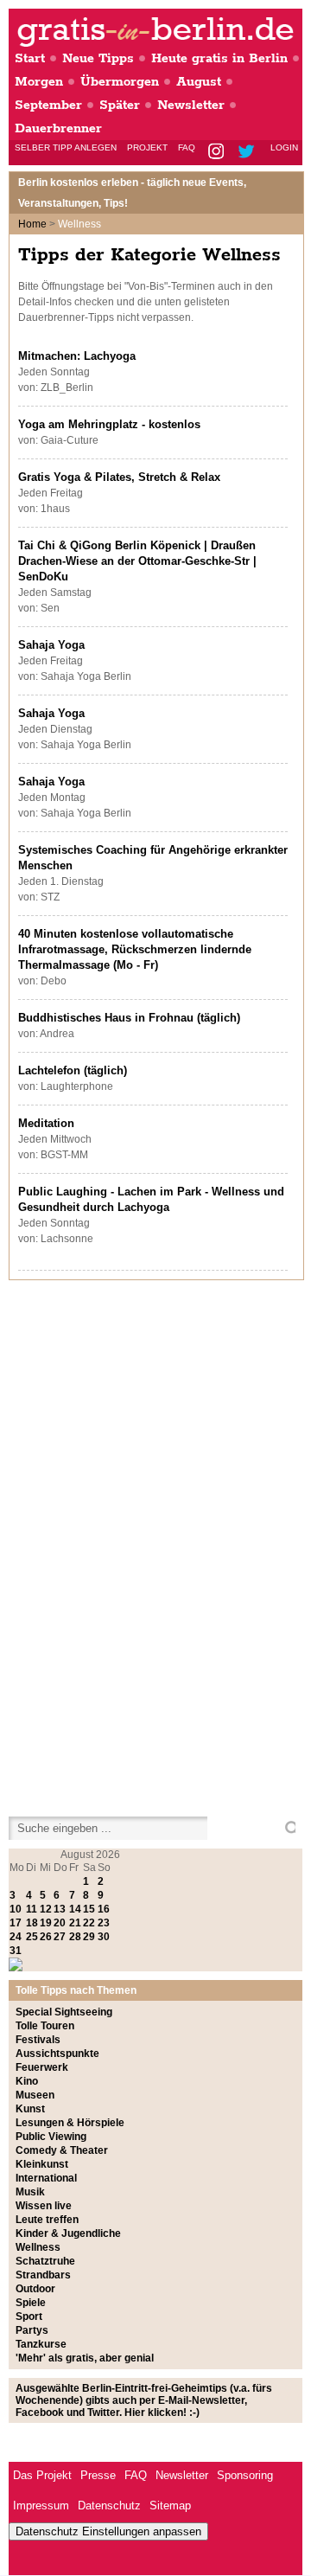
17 (16, 1923)
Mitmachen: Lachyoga (77, 356)
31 (16, 1951)
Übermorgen (120, 82)
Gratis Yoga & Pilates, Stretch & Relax (119, 477)
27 (60, 1937)
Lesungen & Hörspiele (70, 2123)
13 (60, 1909)
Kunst (30, 2109)
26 (46, 1937)
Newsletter (191, 105)
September (48, 105)
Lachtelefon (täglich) (73, 1070)
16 (104, 1909)
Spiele (31, 2303)
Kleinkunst (42, 2164)
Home (32, 224)
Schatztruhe (45, 2261)
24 (16, 1937)
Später (120, 105)
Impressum (41, 2506)
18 (32, 1923)
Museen (35, 2095)
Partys (32, 2330)
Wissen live (44, 2206)
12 (46, 1909)
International (46, 2178)
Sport (29, 2316)
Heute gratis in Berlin (219, 58)
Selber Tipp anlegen (66, 147)
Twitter (249, 153)
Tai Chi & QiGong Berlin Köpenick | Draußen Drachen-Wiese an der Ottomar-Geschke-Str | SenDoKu (137, 561)
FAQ (187, 147)
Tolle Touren (45, 2026)
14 (75, 1909)
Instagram (217, 153)
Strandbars (43, 2275)
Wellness (38, 2247)
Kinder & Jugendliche (68, 2233)
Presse (98, 2475)
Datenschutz (109, 2506)
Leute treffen (47, 2220)
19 (46, 1923)
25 (32, 1937)
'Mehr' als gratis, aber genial (85, 2358)
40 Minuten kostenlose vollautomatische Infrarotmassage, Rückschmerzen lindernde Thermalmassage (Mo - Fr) (135, 949)
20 (60, 1923)
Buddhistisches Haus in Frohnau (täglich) (129, 1018)
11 (32, 1909)
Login (284, 147)
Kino (27, 2081)
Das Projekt (42, 2475)
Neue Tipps (98, 58)
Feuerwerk (42, 2067)
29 (89, 1937)
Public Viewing (51, 2137)
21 (75, 1923)
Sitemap (170, 2506)
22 (89, 1923)
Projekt (147, 147)
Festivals (38, 2040)
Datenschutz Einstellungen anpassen (108, 2531)
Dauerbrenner (58, 128)
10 (16, 1909)
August (199, 82)
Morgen (39, 82)
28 (75, 1937)
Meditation (46, 1123)
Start (30, 58)
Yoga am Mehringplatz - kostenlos (109, 424)
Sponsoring (245, 2475)
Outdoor (35, 2289)
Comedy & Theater (62, 2150)
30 (104, 1937)
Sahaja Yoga (51, 645)
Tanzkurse (41, 2344)
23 (104, 1923)
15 (89, 1909)
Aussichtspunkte (57, 2054)
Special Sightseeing (64, 2012)
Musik (30, 2192)
